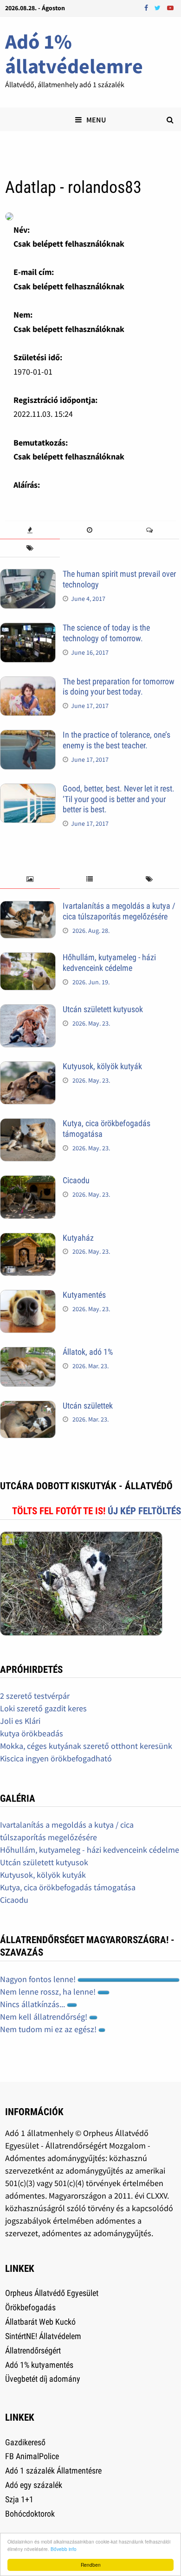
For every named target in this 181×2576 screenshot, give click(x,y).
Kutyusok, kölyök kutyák (102, 1066)
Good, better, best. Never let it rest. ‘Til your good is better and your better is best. (119, 799)
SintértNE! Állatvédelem (43, 2336)
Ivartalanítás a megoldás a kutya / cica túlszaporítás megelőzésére (119, 911)
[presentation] (30, 530)
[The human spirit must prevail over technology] (28, 575)
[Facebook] (147, 7)
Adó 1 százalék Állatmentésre (53, 2471)
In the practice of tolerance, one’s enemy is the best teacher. (116, 740)
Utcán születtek (88, 1406)
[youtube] (170, 7)
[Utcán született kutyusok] (28, 1011)
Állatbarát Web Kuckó (40, 2322)
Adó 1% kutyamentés (39, 2365)
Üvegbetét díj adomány (43, 2379)
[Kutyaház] (28, 1239)
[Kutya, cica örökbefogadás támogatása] (28, 1125)
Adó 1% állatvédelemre (74, 54)
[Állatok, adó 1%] (28, 1353)
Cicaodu (76, 1180)
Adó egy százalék (34, 2485)
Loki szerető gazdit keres (43, 1708)
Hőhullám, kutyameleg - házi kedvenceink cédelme (109, 963)
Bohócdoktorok (30, 2514)
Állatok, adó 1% (88, 1352)
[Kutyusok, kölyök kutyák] (28, 1068)
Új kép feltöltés (144, 1511)
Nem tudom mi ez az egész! (49, 2029)
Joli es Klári (20, 1721)
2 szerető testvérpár (35, 1696)
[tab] (30, 530)
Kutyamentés (84, 1295)
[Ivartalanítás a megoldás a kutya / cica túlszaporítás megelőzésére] (28, 907)
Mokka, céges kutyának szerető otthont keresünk (86, 1746)
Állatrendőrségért (33, 2350)
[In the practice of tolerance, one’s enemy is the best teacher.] (28, 736)
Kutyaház (78, 1238)
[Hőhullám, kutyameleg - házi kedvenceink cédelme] (28, 959)
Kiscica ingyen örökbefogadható (56, 1758)
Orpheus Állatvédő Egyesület (52, 2293)
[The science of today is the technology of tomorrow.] (28, 629)
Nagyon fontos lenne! (39, 1979)
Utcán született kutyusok (103, 1009)
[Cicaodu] (28, 1182)
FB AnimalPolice (32, 2456)
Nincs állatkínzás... (33, 2004)
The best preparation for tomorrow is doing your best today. (119, 687)
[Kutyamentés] (28, 1296)
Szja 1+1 (19, 2499)
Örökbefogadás (30, 2307)
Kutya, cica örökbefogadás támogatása (68, 1887)
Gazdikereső (25, 2442)
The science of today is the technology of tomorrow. (106, 633)
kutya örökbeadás (32, 1733)
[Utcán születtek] (28, 1407)
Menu (96, 120)
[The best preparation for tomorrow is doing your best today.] (28, 683)
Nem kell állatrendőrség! (45, 2017)
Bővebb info (64, 2549)
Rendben (91, 2565)
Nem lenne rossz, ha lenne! (49, 1992)
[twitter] (158, 7)
